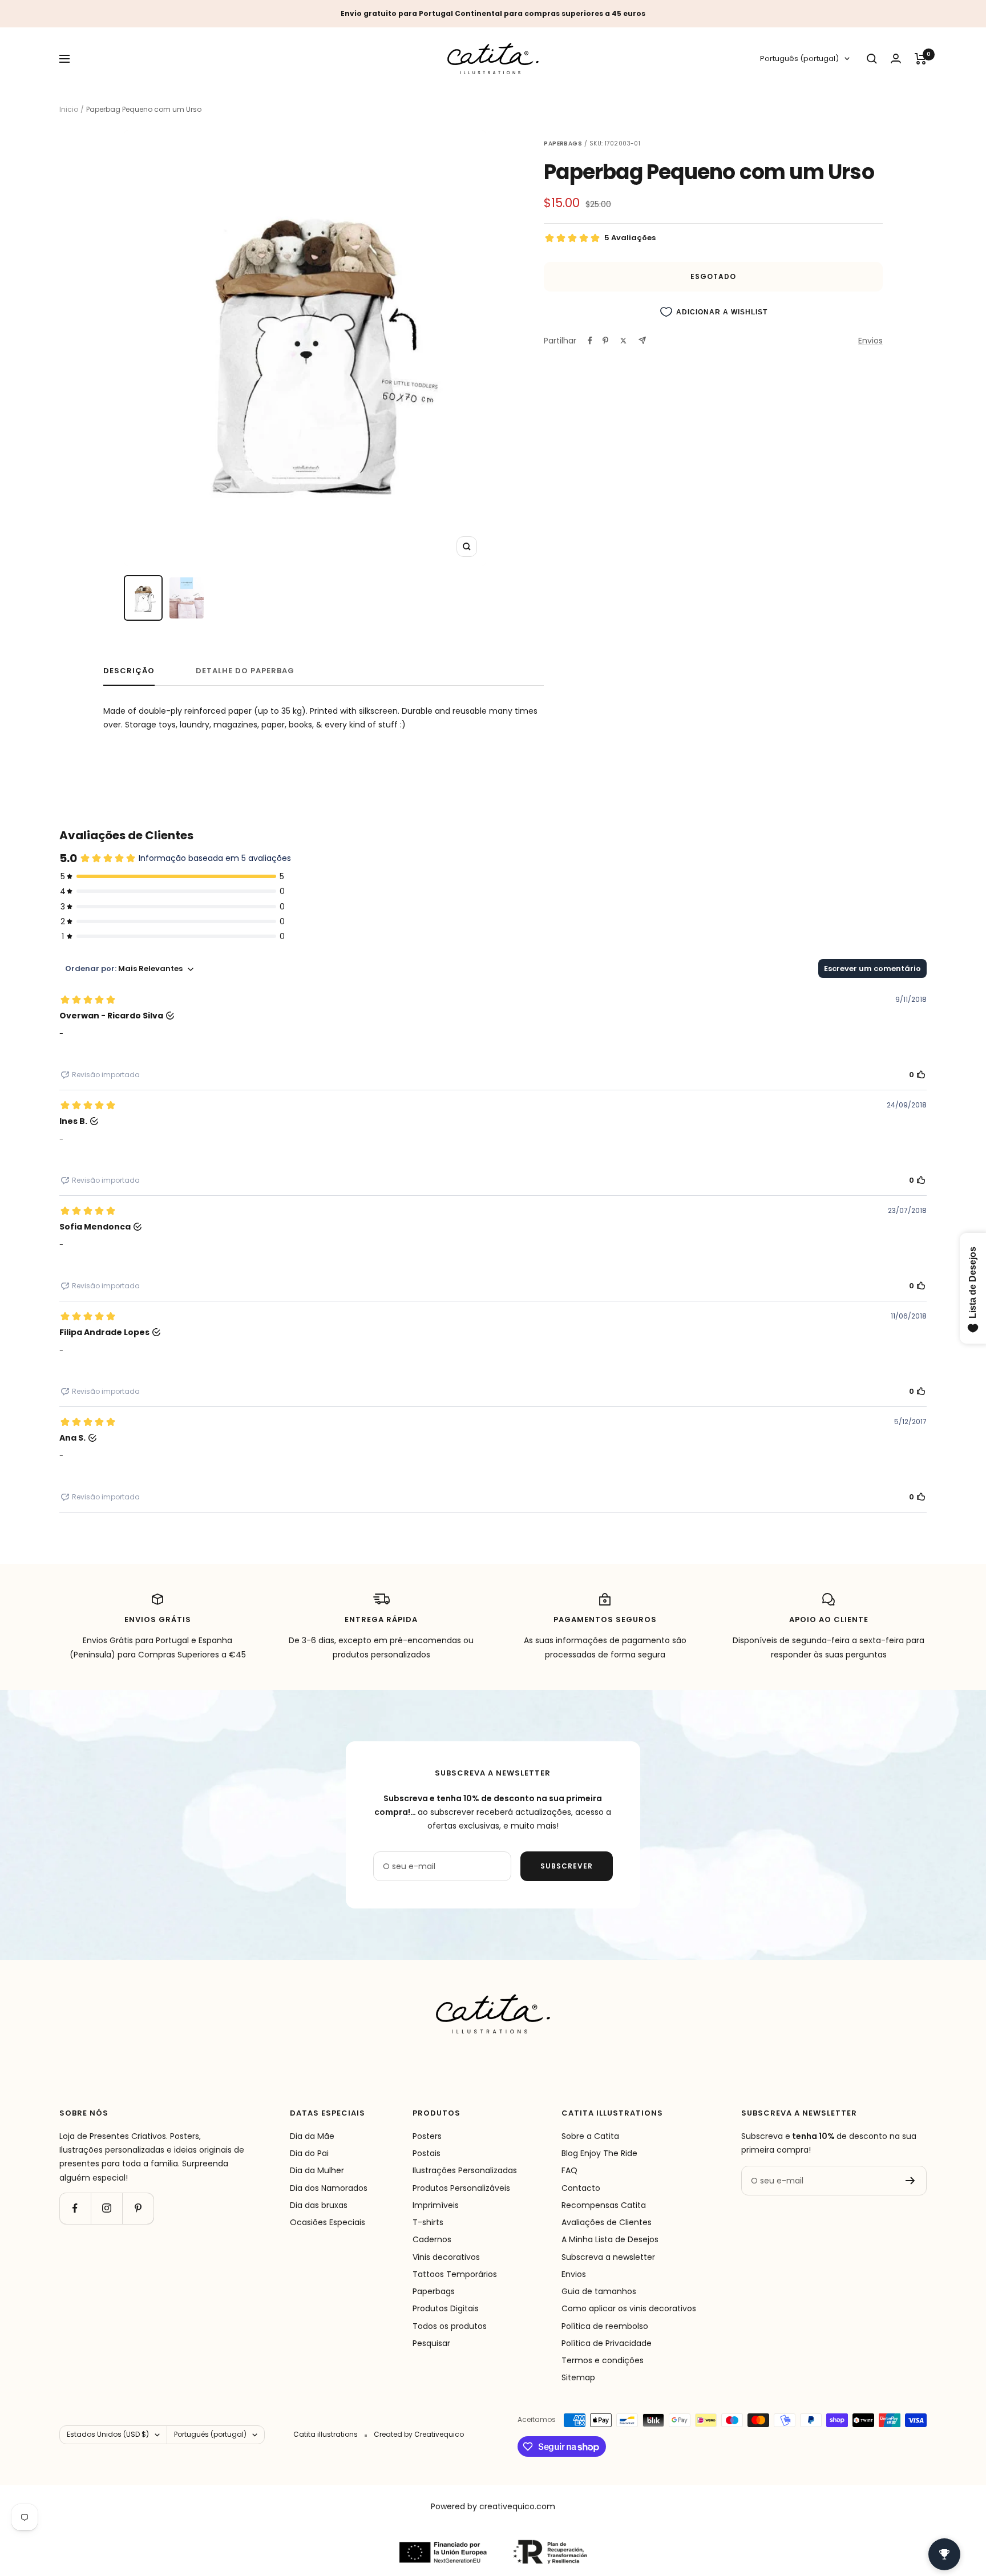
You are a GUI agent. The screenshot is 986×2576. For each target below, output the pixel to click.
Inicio (69, 109)
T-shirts (428, 2222)
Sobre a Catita (590, 2136)
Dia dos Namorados (329, 2188)
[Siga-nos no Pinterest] (138, 2208)
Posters (427, 2136)
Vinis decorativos (446, 2257)
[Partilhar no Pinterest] (605, 341)
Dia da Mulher (317, 2170)
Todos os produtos (450, 2326)
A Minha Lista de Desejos (610, 2239)
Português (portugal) (799, 59)
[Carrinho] (921, 59)
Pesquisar (431, 2343)
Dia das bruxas (319, 2205)
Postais (427, 2153)
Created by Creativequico (419, 2434)
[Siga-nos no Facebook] (75, 2208)
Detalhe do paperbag (245, 671)
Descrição (129, 671)
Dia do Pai (309, 2153)
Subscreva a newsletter (608, 2257)
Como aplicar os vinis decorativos (629, 2308)
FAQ (569, 2170)
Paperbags (434, 2291)
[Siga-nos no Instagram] (106, 2208)
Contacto (581, 2188)
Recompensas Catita (604, 2205)
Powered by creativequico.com (493, 2506)
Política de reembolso (605, 2326)
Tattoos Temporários (455, 2274)
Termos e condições (603, 2360)
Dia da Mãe (312, 2136)
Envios (870, 341)
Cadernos (432, 2239)
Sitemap (578, 2377)
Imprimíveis (436, 2205)
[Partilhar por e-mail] (642, 340)
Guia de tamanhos (599, 2291)
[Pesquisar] (872, 59)
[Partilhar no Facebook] (590, 341)
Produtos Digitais (446, 2308)
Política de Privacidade (607, 2343)
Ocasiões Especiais (328, 2222)
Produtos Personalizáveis (461, 2188)
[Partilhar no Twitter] (623, 341)
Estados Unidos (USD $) (108, 2434)
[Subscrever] (910, 2181)
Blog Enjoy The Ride (599, 2153)
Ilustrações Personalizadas (465, 2170)
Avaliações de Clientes (607, 2222)
